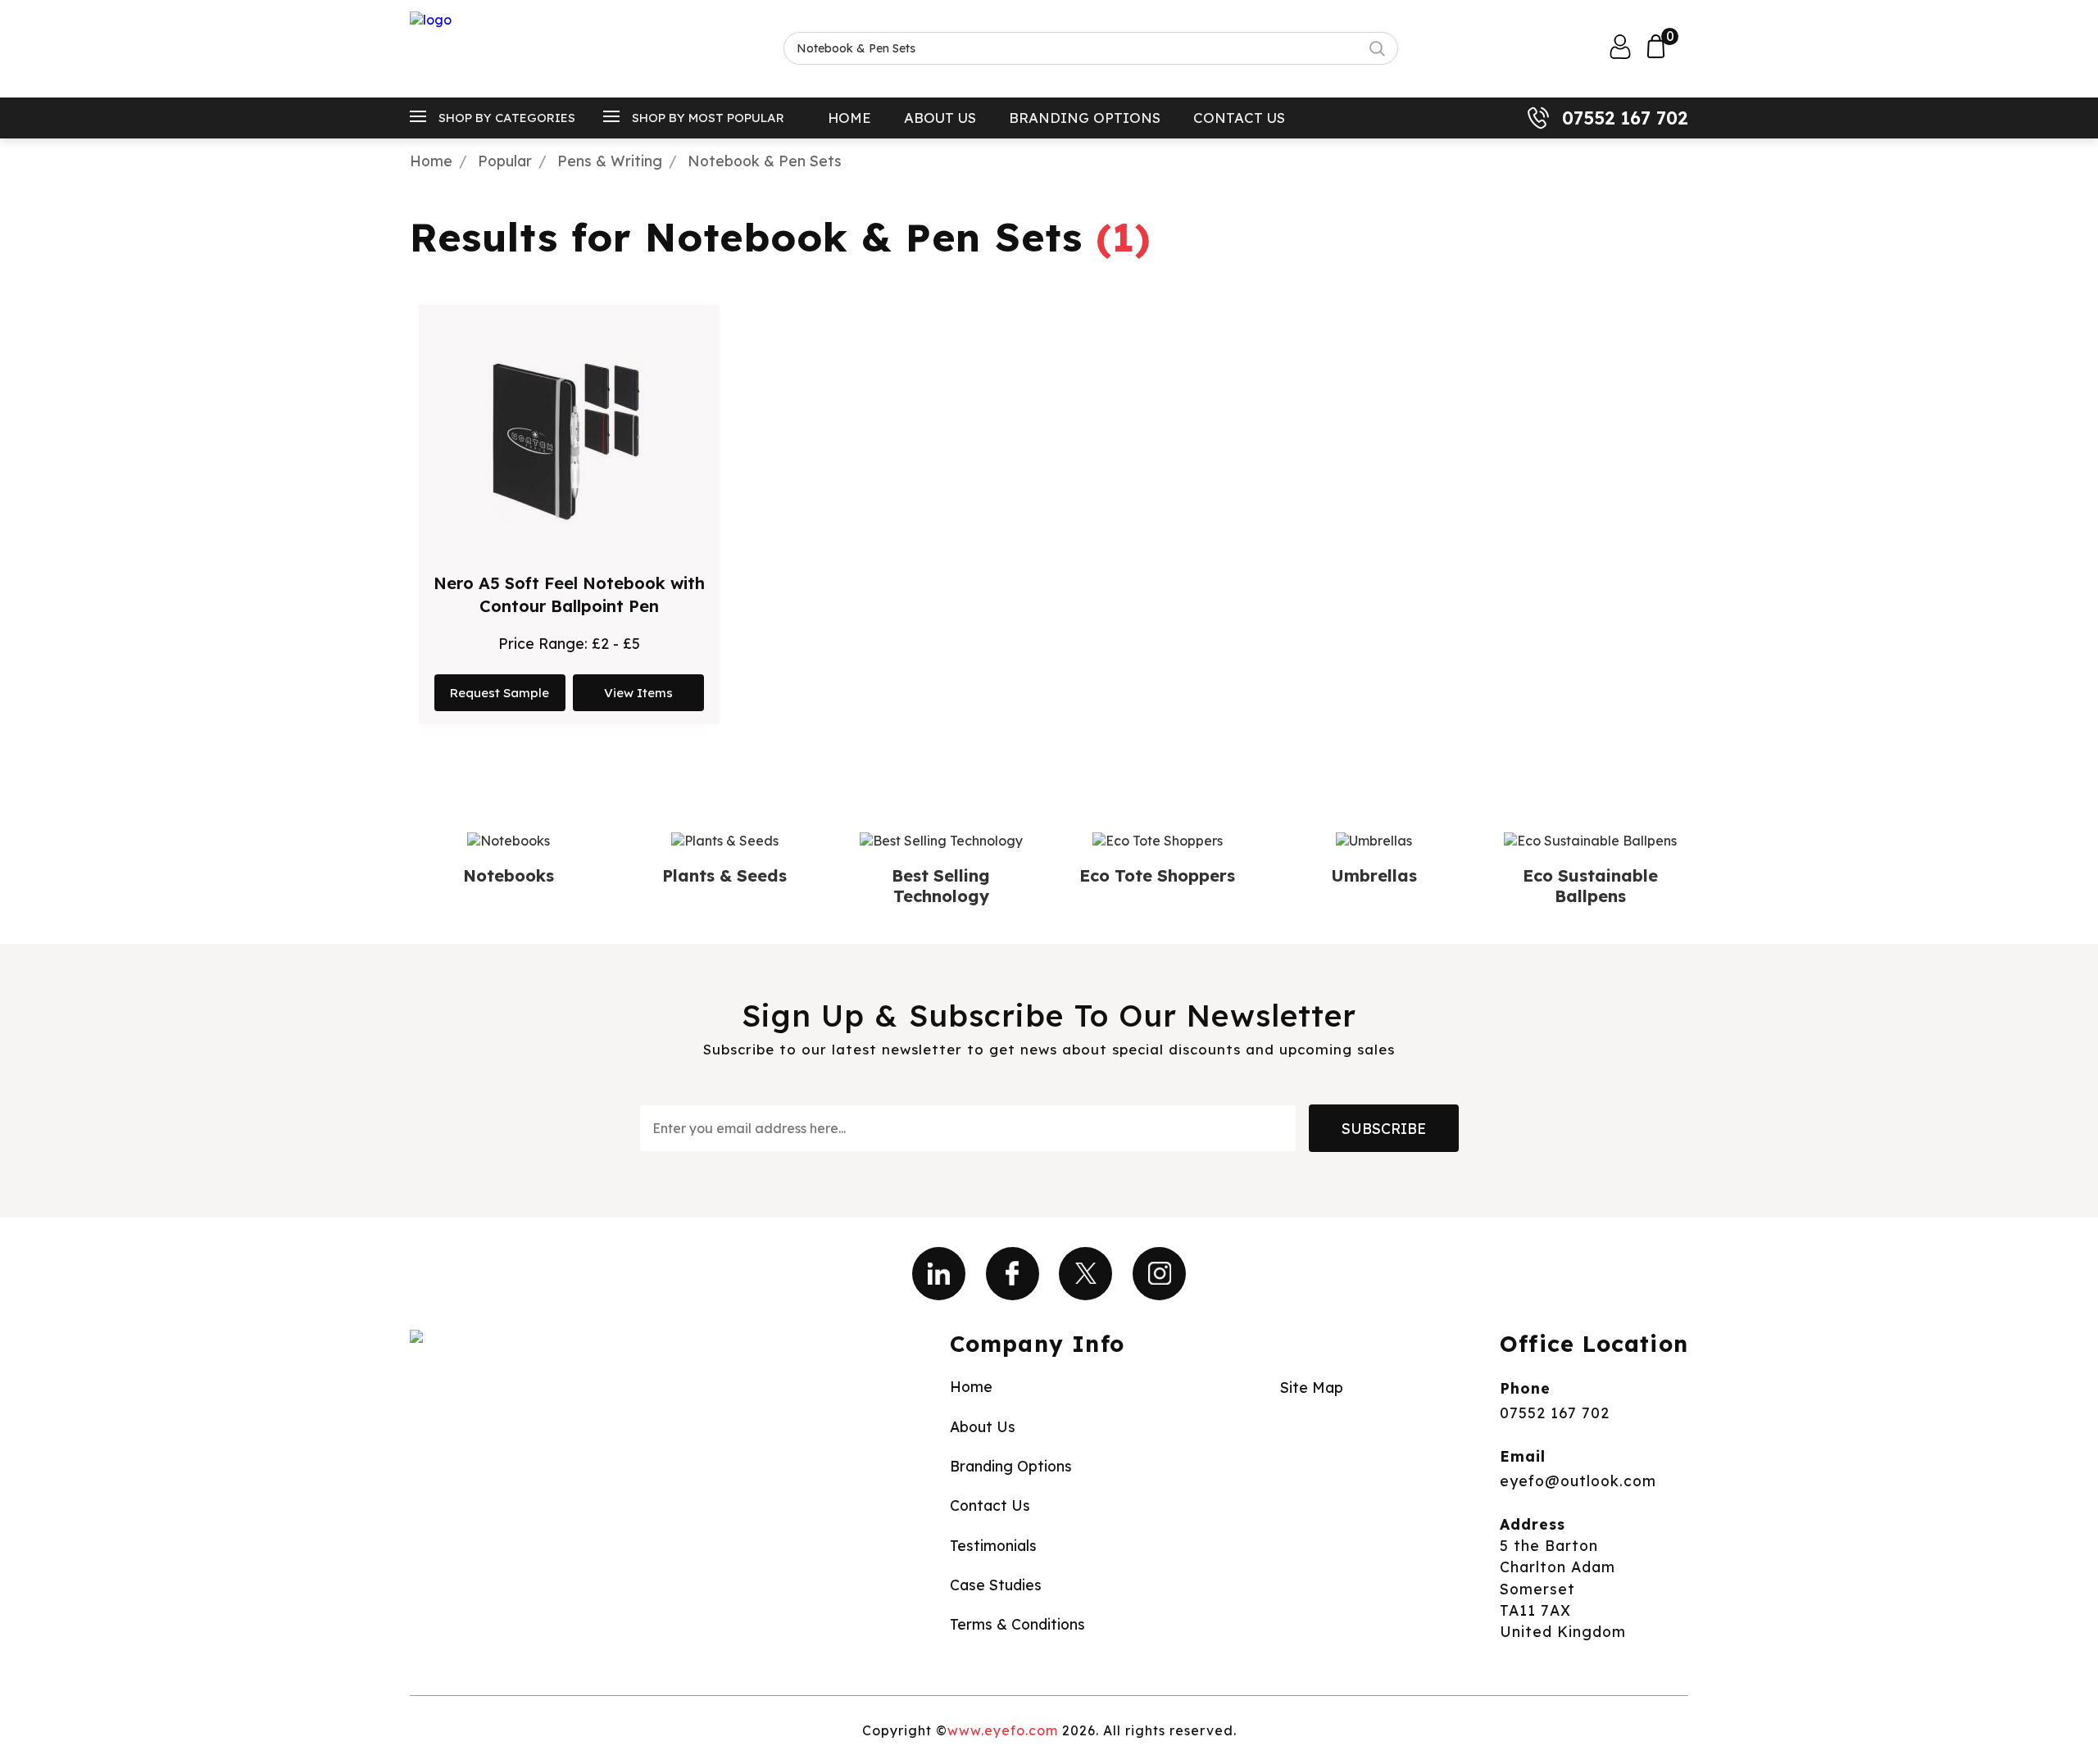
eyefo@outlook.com (1578, 1481)
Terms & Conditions (1017, 1624)
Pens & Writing (610, 161)
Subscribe (1384, 1128)
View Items (638, 693)
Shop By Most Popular (708, 118)
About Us (940, 118)
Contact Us (1239, 118)
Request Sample (500, 693)
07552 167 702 (1625, 118)
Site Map (1312, 1387)
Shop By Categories (507, 118)
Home (849, 118)
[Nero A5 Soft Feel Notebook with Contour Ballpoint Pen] (569, 442)
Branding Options (1085, 118)
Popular (505, 161)
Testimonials (993, 1545)
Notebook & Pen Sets (765, 161)
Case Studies (996, 1585)
